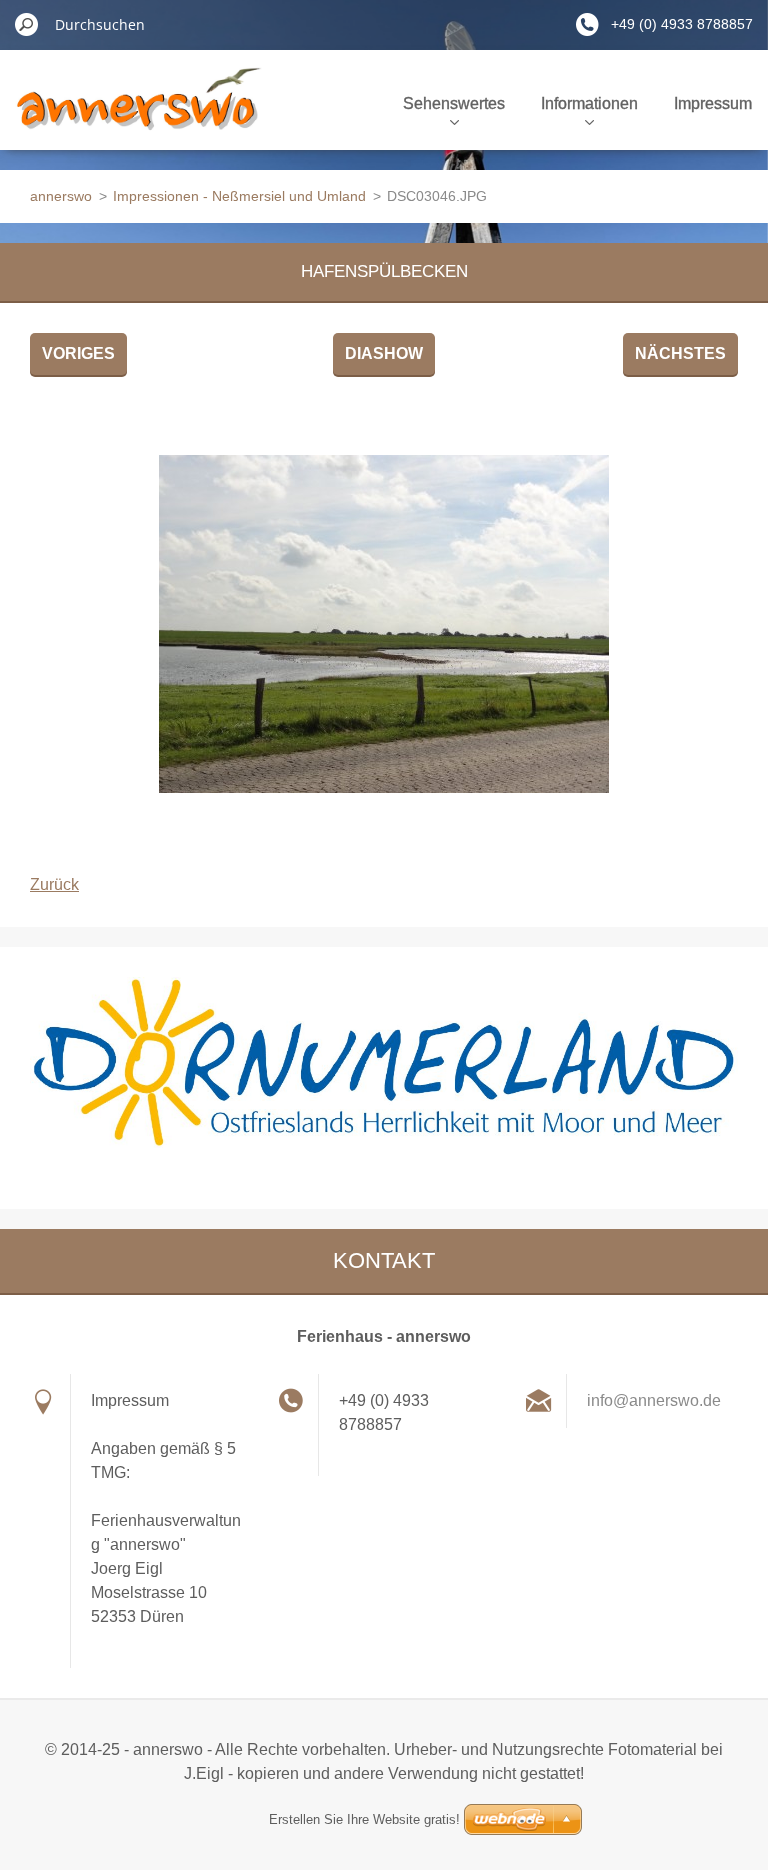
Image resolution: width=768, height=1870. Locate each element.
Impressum (713, 103)
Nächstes (680, 353)
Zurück (54, 884)
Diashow (384, 353)
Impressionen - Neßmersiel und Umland (239, 196)
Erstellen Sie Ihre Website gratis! (364, 1819)
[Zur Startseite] (138, 114)
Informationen (589, 103)
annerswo (61, 196)
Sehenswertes (454, 103)
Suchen (27, 24)
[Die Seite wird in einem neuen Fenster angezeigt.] (384, 624)
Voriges (78, 353)
